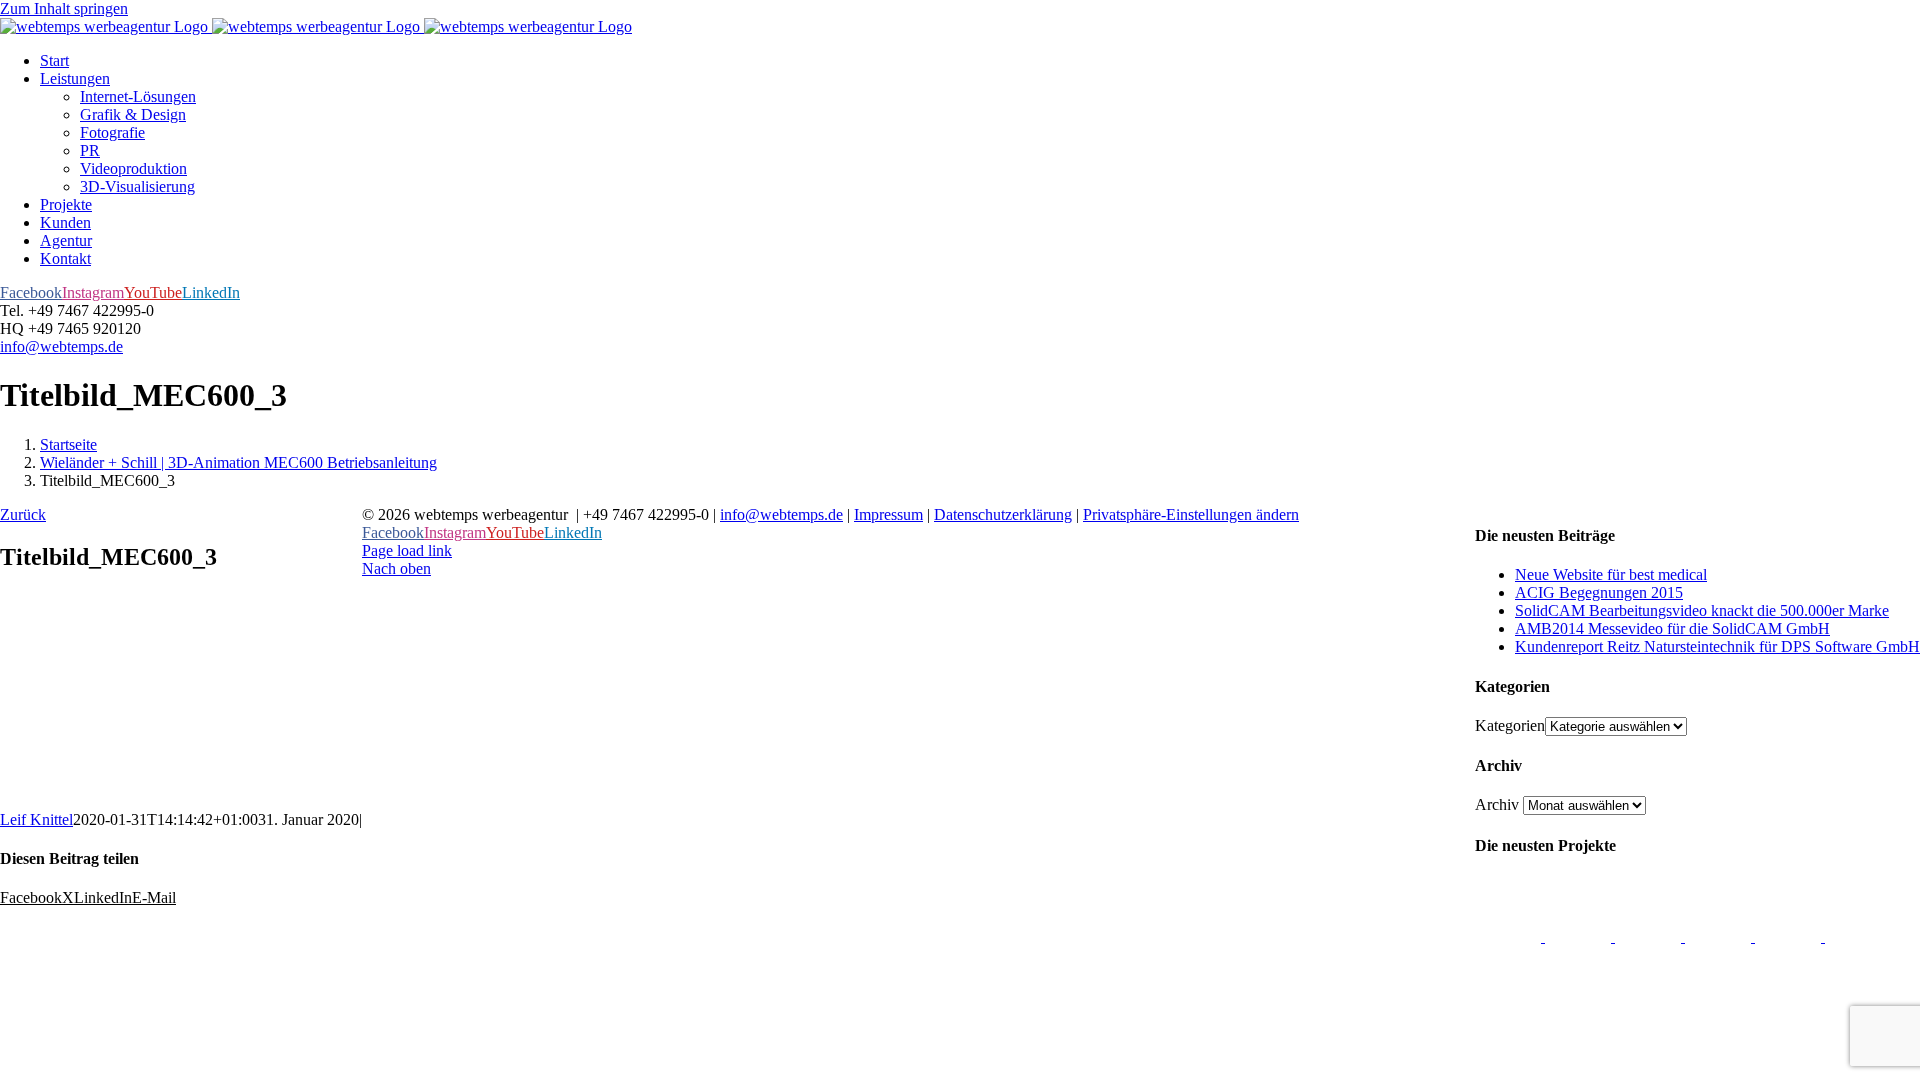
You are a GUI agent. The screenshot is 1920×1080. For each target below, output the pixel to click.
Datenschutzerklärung (1003, 514)
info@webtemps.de (61, 346)
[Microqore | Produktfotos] (1858, 936)
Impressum (888, 514)
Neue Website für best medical (1611, 574)
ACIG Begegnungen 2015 (1599, 592)
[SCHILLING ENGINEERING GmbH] (1510, 936)
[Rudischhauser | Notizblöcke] (1650, 936)
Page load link (407, 550)
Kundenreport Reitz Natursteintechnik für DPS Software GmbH (1717, 646)
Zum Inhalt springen (64, 8)
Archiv (1497, 804)
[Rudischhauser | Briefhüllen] (1580, 936)
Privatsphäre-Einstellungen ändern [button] (1191, 514)
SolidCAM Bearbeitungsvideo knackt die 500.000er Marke (1702, 610)
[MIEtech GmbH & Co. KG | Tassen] (1790, 936)
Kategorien (1510, 725)
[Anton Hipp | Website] (1720, 936)
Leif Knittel (36, 819)
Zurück (23, 514)
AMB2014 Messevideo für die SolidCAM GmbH (1672, 628)
